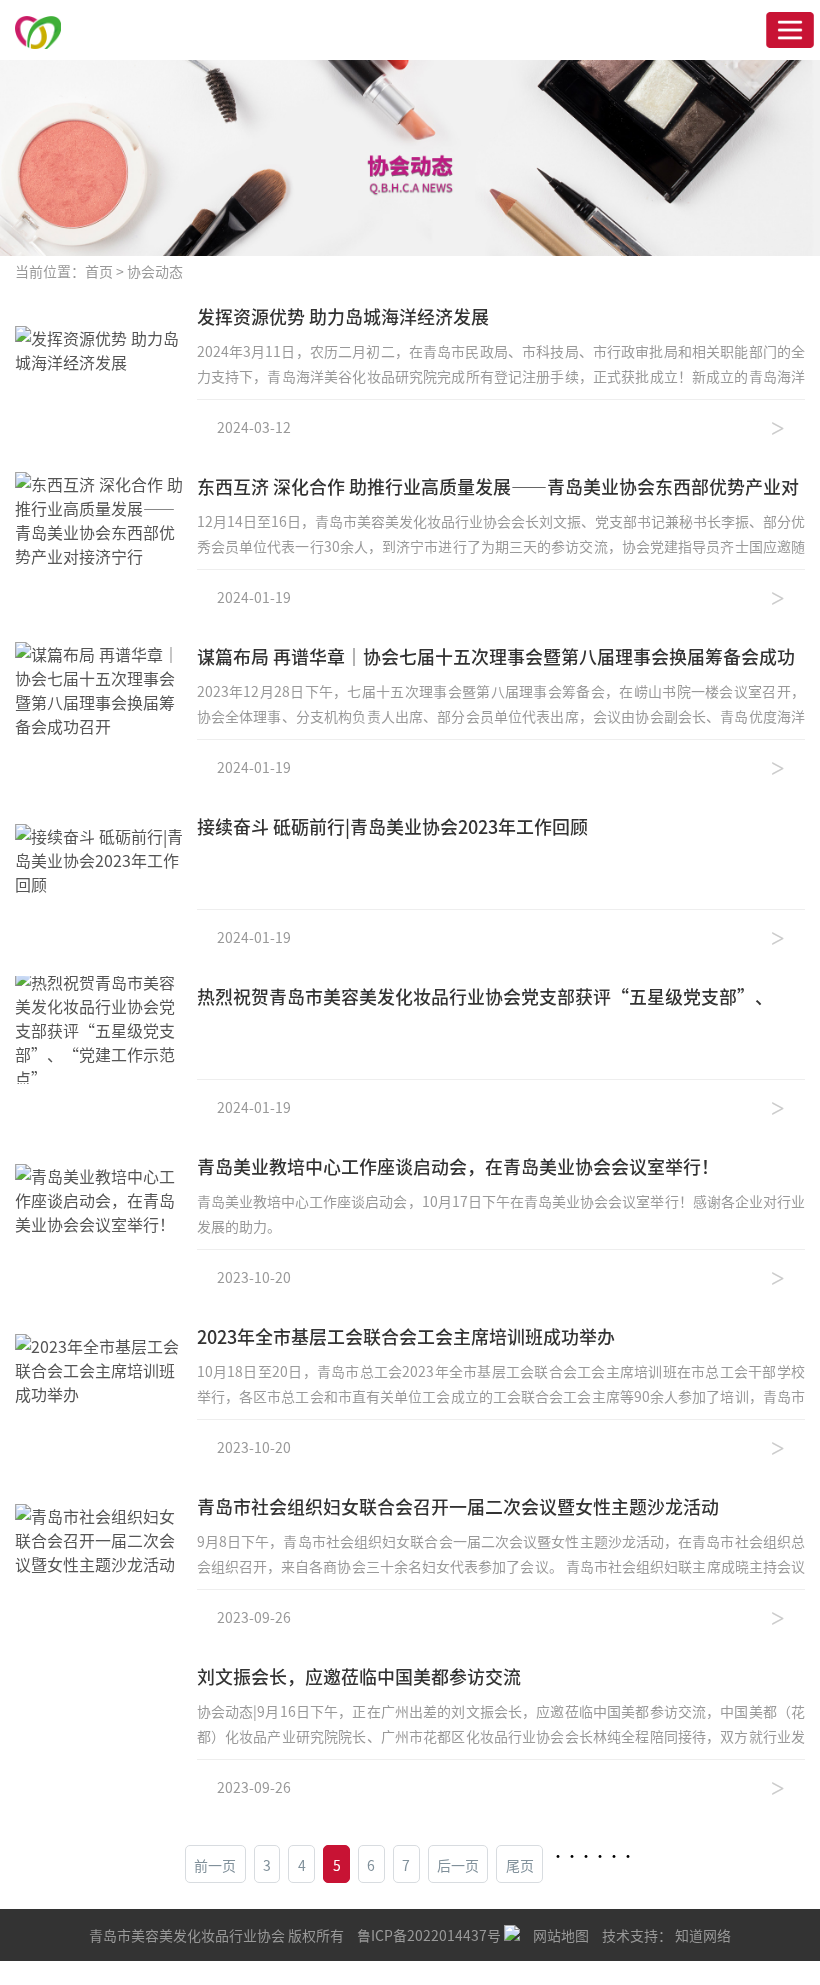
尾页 (520, 1865)
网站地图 (561, 1935)
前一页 (215, 1865)
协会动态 (155, 271)
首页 (99, 271)
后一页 (458, 1865)
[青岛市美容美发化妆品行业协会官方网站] (38, 30)
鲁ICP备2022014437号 (430, 1935)
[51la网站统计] (512, 1935)
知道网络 (703, 1935)
